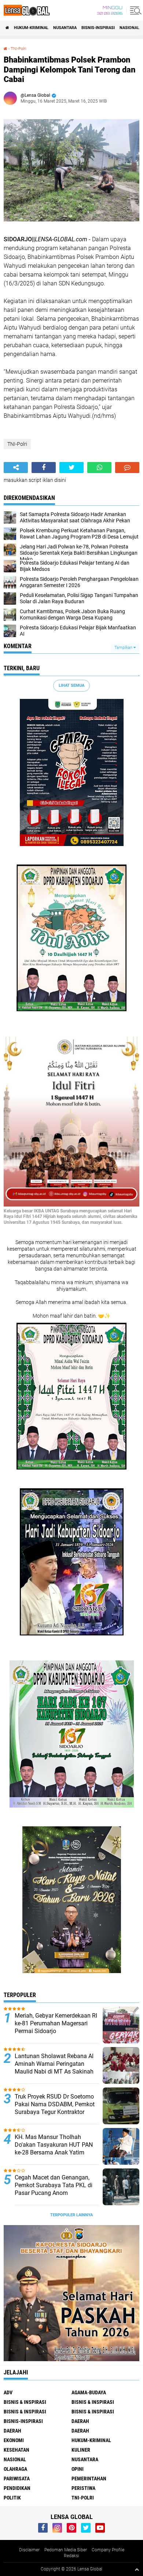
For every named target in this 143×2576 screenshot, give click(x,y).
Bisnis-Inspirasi (98, 28)
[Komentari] (127, 468)
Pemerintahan (89, 2479)
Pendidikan (17, 2488)
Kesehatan (16, 2450)
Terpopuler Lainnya (71, 2215)
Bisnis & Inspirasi (25, 2412)
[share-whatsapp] (99, 468)
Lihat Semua (71, 685)
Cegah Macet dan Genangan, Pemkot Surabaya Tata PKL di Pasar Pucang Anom (54, 2185)
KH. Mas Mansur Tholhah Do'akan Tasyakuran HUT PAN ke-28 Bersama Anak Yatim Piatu (54, 2148)
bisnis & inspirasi (25, 2402)
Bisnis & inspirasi (93, 2402)
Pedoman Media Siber (66, 2550)
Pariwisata (17, 2479)
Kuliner (81, 2450)
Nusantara (65, 28)
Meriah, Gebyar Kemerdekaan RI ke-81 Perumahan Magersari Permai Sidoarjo (56, 2023)
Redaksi (71, 2556)
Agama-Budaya (89, 2392)
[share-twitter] (71, 468)
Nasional (129, 28)
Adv (8, 2392)
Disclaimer (29, 2550)
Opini (78, 2469)
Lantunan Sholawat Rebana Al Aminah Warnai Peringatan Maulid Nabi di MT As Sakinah (54, 2064)
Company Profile (108, 2550)
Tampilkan (124, 648)
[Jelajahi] (135, 10)
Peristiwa (83, 2488)
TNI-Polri (18, 49)
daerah (80, 2421)
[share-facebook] (44, 468)
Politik (12, 2498)
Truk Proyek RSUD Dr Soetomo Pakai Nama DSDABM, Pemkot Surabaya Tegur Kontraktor (55, 2104)
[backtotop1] (137, 2569)
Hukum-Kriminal (31, 28)
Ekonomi (14, 2440)
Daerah (12, 2431)
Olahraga (15, 2469)
